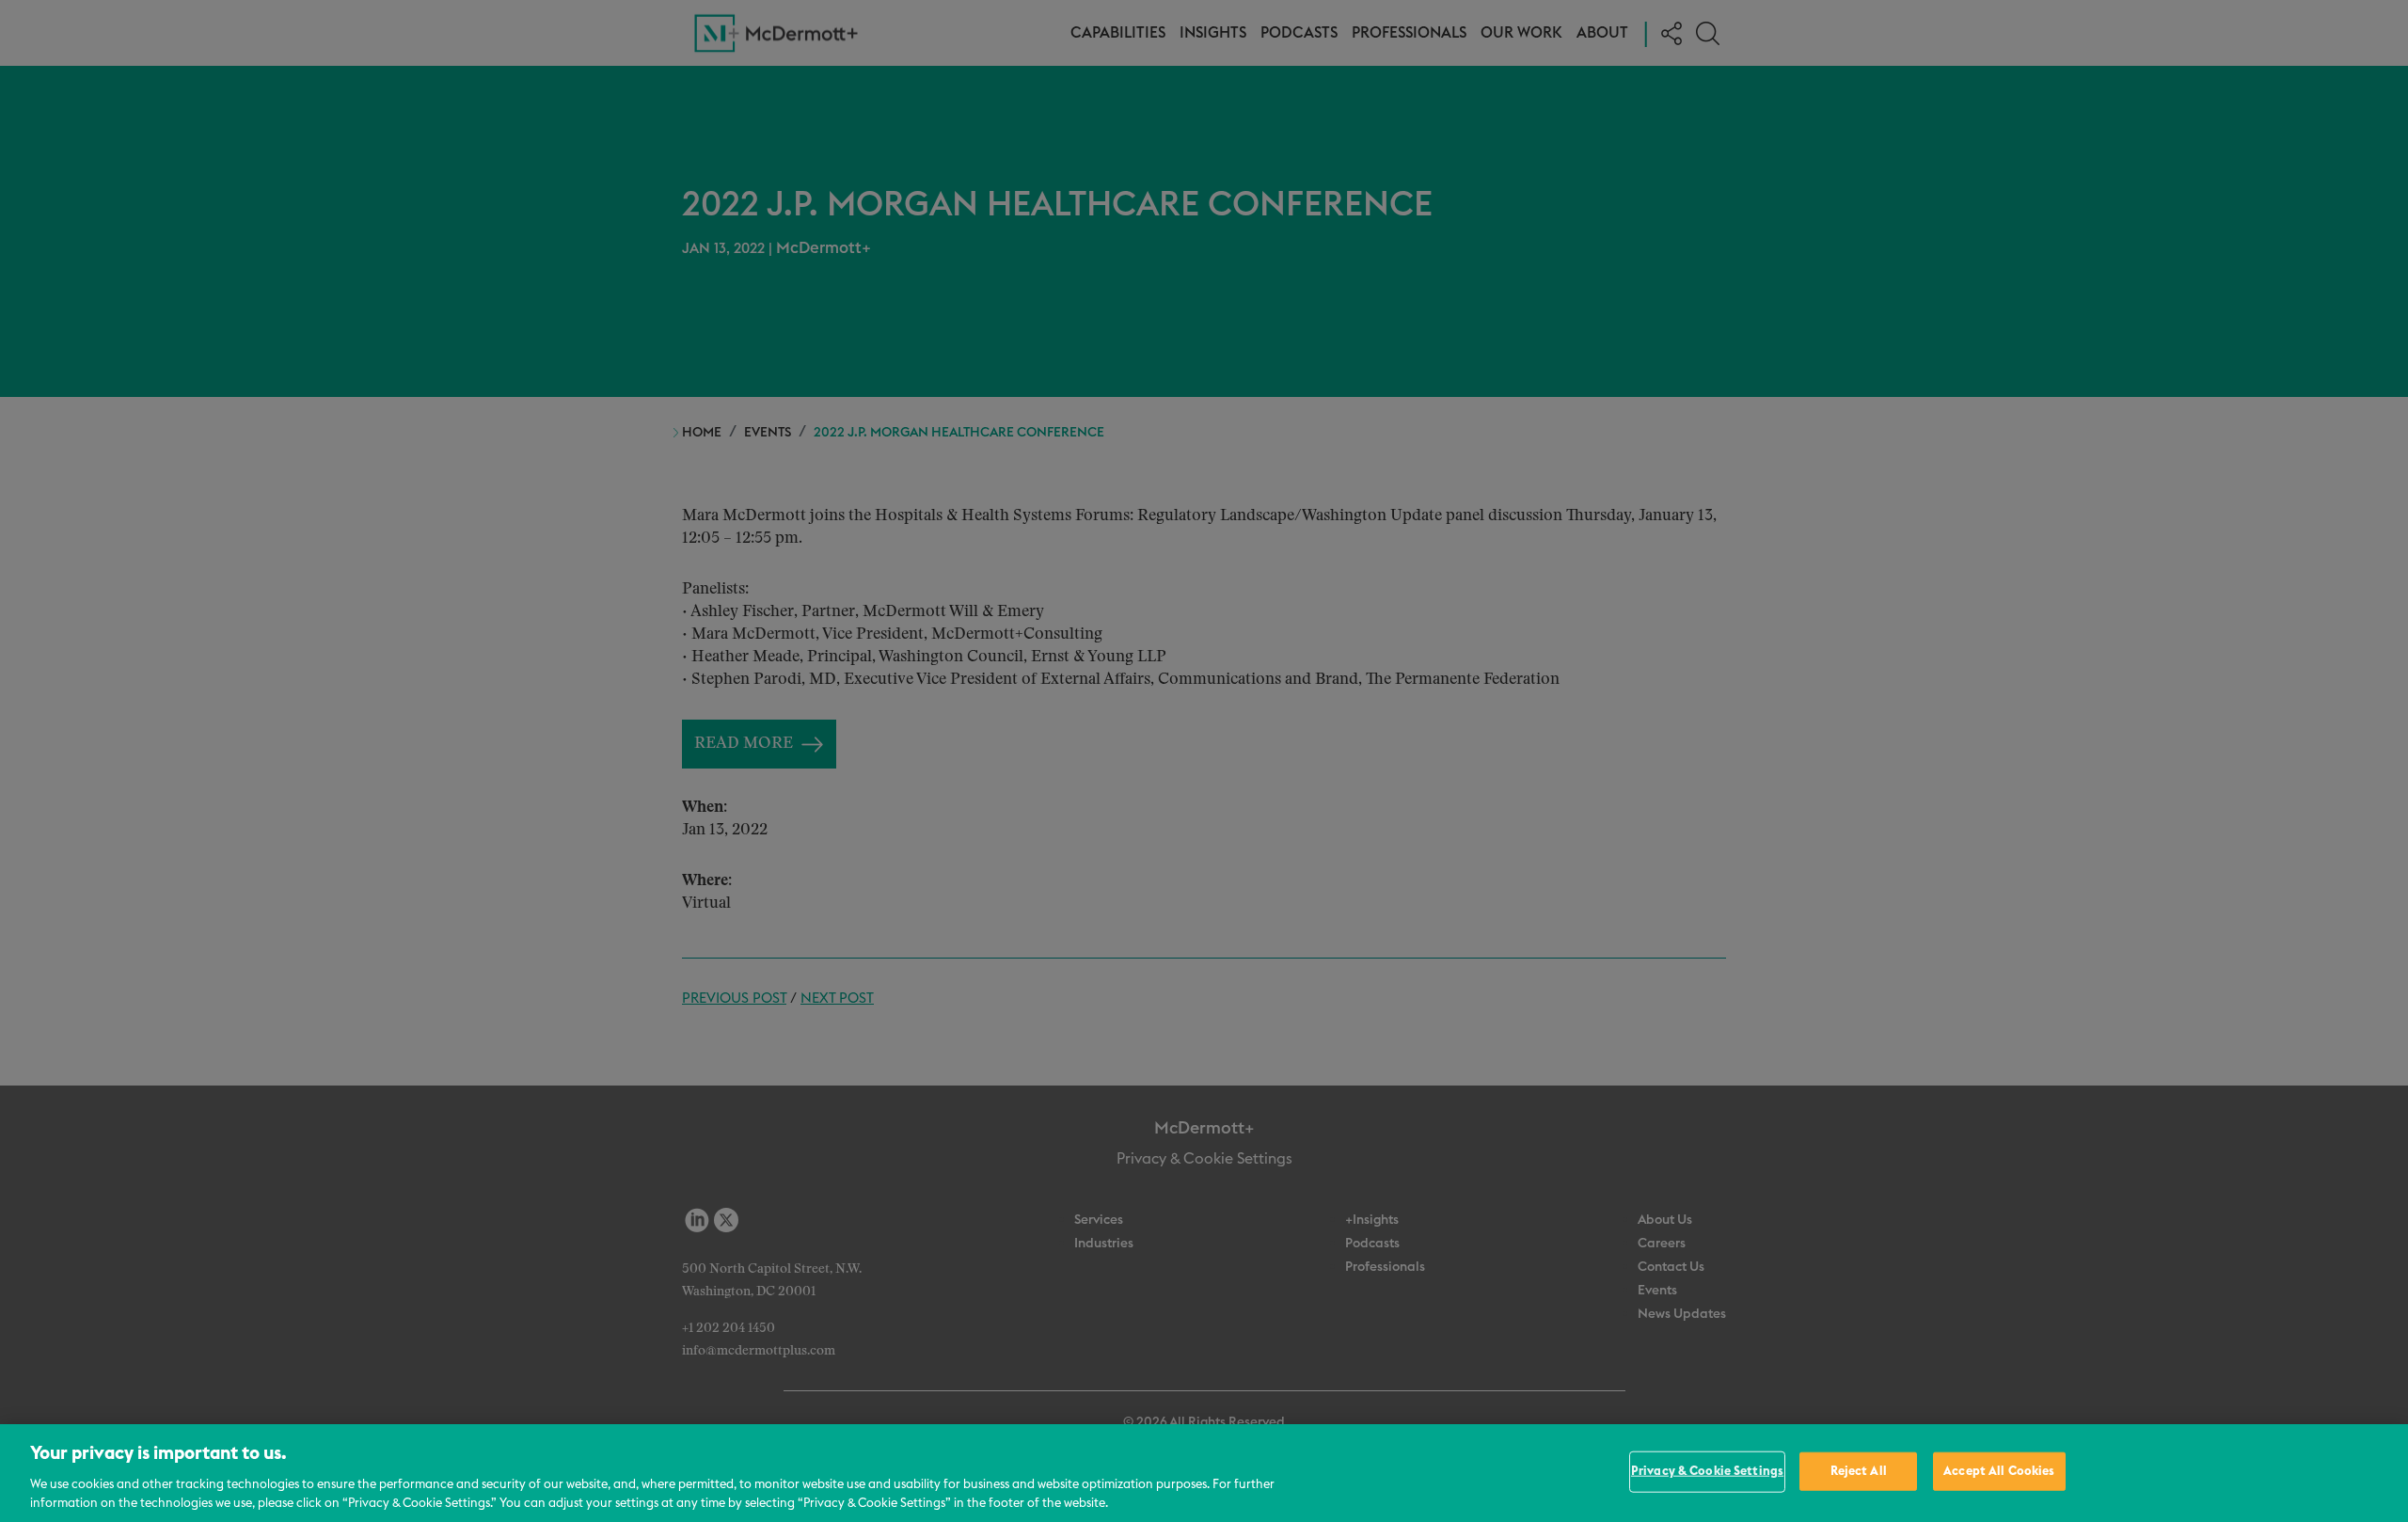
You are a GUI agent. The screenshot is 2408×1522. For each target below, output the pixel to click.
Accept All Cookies (1999, 1472)
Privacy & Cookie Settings (1707, 1472)
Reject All (1859, 1472)
